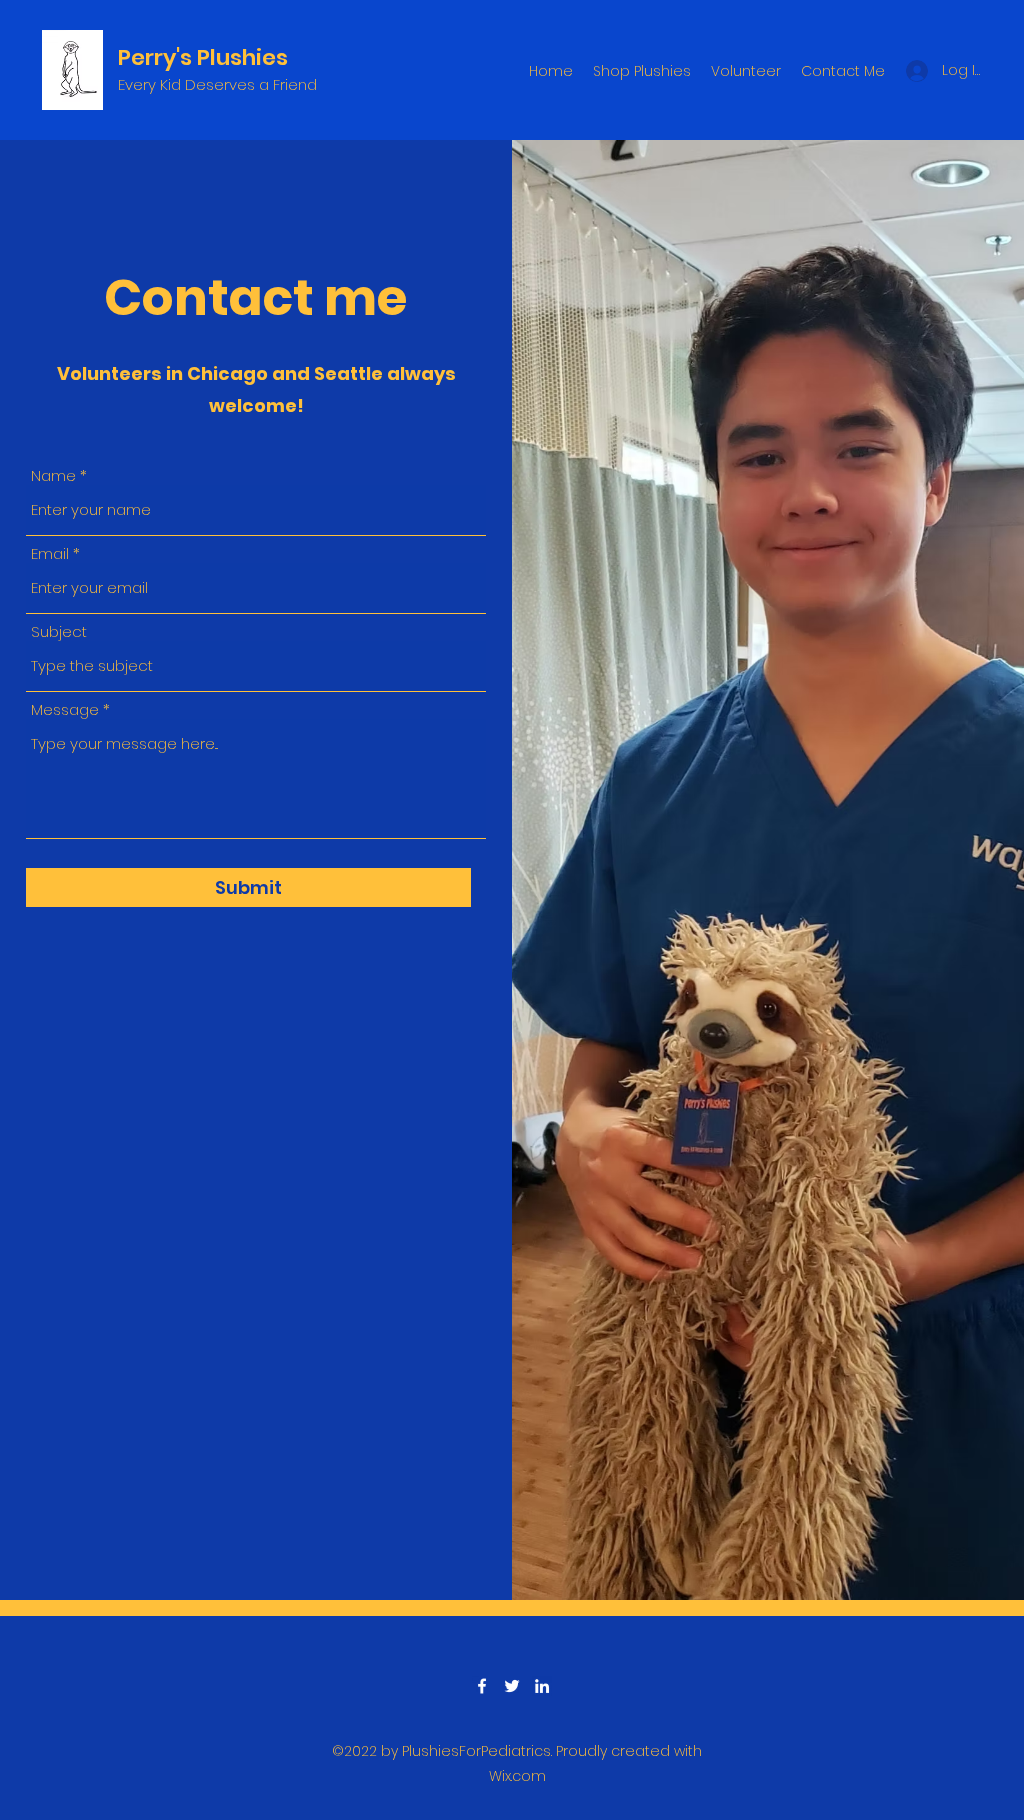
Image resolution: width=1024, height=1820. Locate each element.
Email (50, 553)
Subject (59, 631)
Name (53, 475)
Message (65, 709)
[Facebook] (482, 1686)
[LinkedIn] (542, 1686)
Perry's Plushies (205, 57)
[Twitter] (512, 1686)
